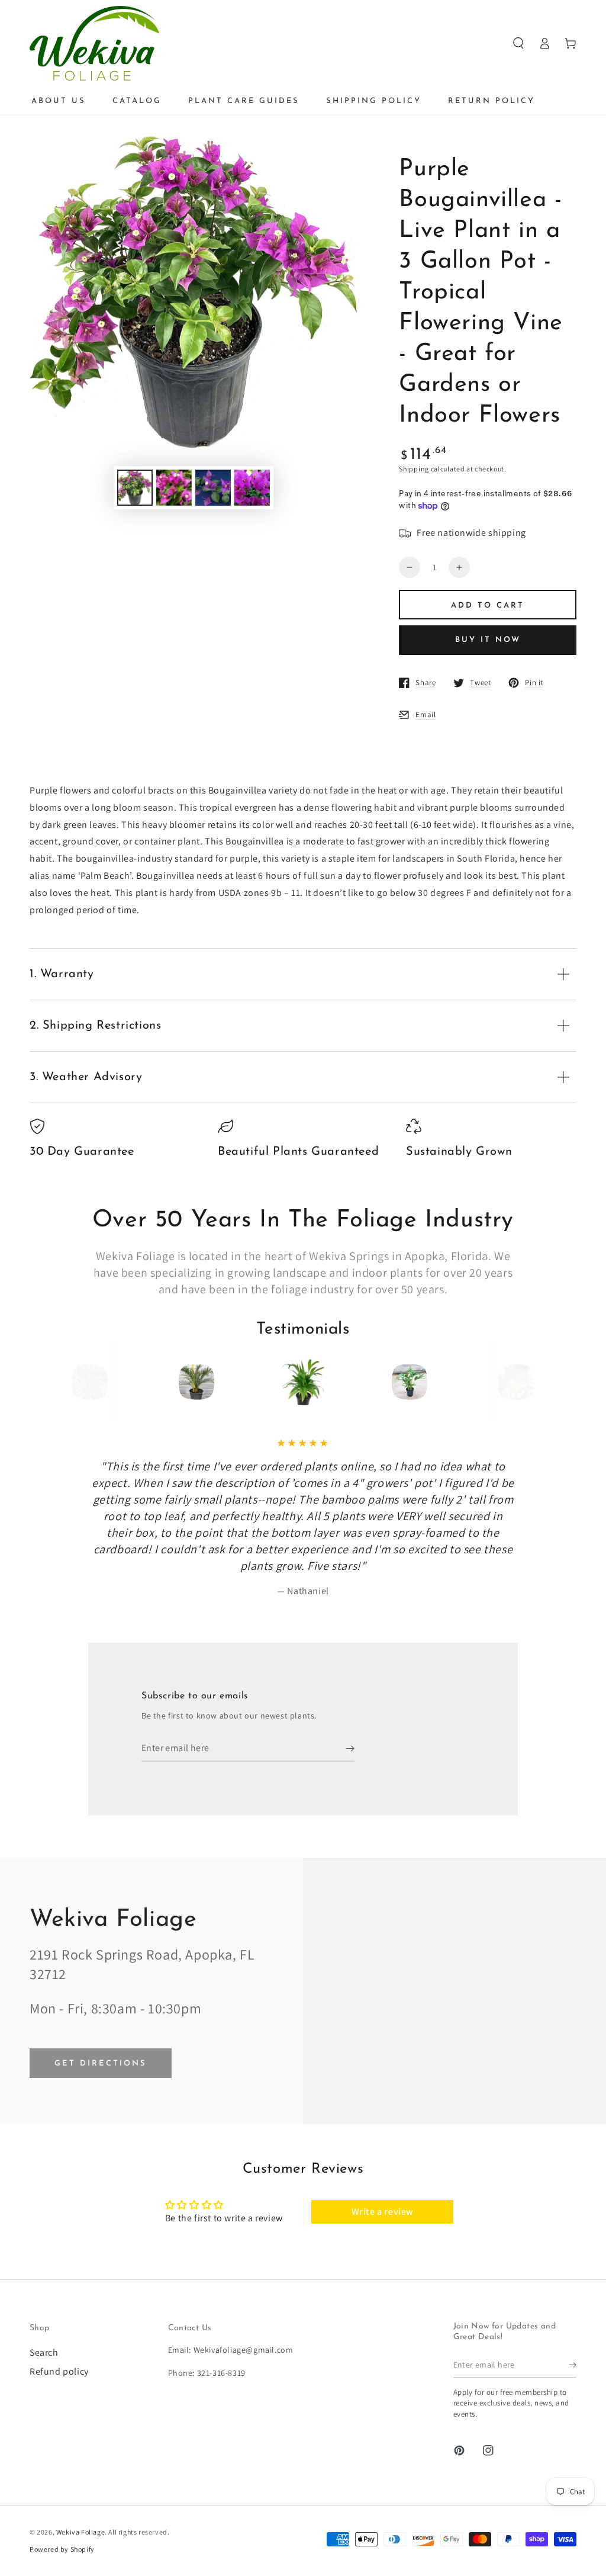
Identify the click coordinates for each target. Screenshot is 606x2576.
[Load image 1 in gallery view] (135, 488)
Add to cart (488, 606)
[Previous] (94, 1382)
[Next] (512, 1382)
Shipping (414, 469)
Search (44, 2352)
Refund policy (59, 2371)
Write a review (383, 2212)
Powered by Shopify (62, 2549)
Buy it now (488, 640)
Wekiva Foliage (80, 2532)
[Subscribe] (350, 1748)
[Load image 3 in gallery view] (213, 488)
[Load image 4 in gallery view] (252, 488)
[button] (518, 43)
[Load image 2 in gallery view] (174, 488)
